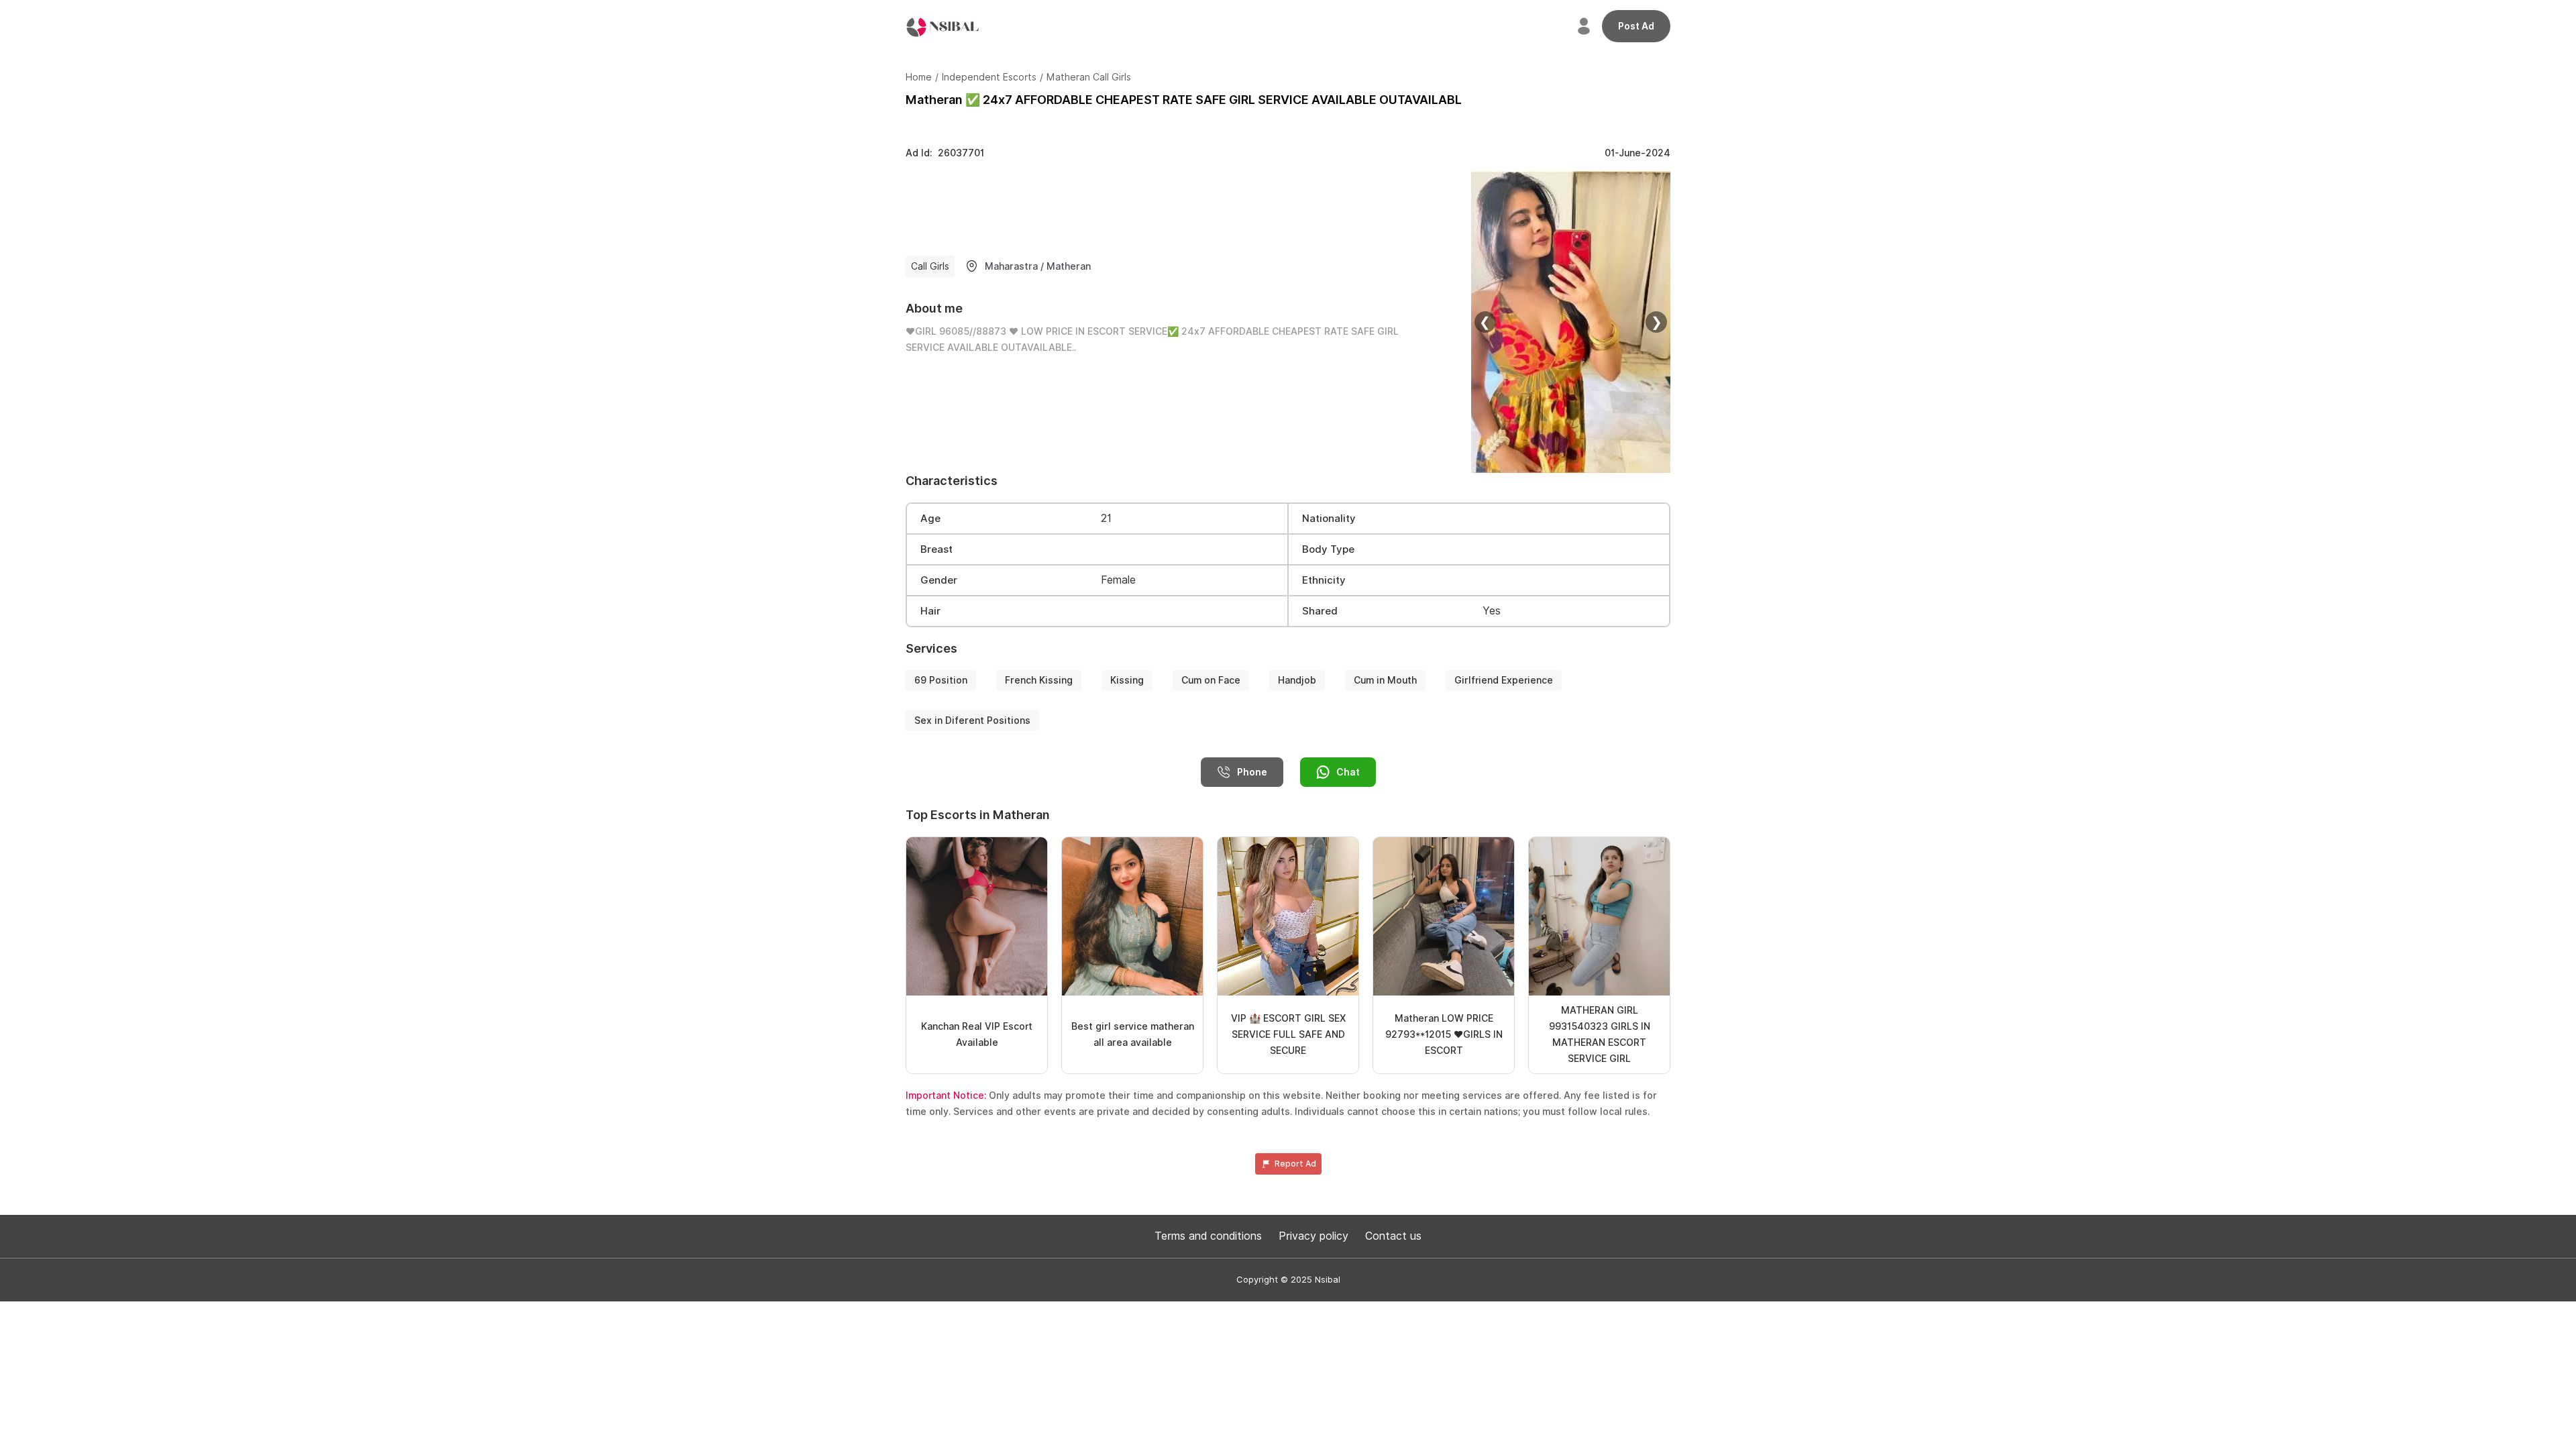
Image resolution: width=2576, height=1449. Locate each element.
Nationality (1329, 519)
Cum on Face (1211, 680)
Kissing (1127, 680)
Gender (939, 580)
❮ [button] (1485, 322)
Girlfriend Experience (1504, 680)
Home (919, 77)
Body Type (1328, 549)
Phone (1252, 772)
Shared (1320, 611)
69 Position (941, 680)
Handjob (1297, 680)
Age (930, 519)
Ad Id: (945, 153)
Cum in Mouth (1385, 680)
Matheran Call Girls (1089, 77)
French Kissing (1039, 680)
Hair (930, 611)
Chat (1348, 772)
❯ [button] (1657, 322)
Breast (936, 549)
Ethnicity (1324, 580)
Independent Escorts (989, 77)
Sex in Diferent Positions (972, 720)
